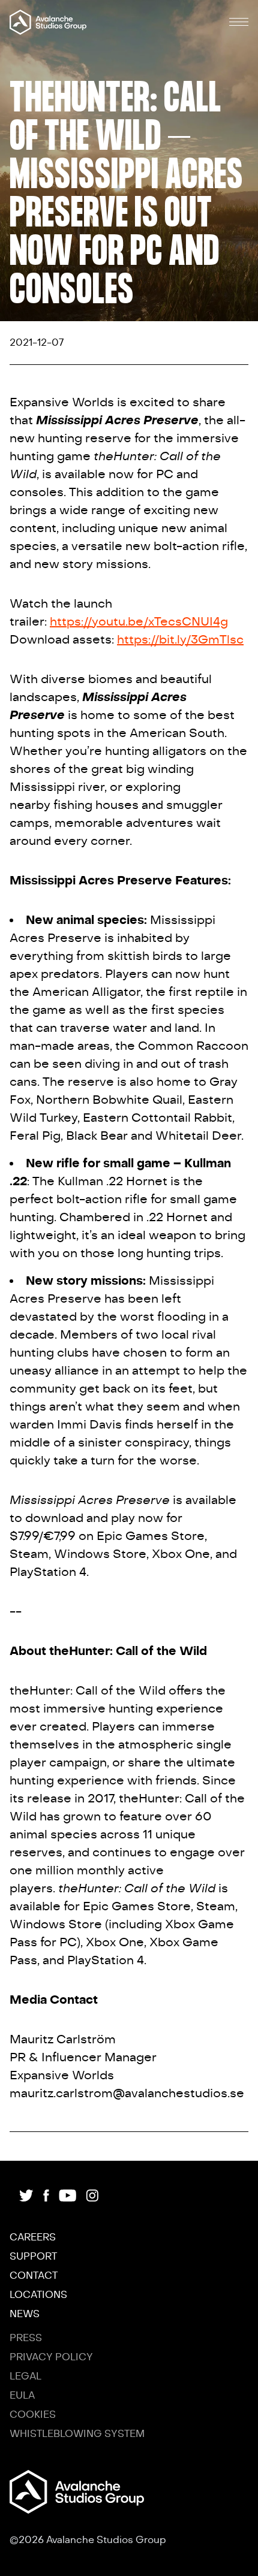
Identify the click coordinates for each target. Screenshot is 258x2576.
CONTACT (34, 2276)
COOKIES (33, 2415)
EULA (22, 2396)
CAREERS (33, 2237)
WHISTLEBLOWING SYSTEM (77, 2434)
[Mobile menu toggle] (239, 22)
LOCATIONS (38, 2295)
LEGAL (25, 2376)
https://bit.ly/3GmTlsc (180, 640)
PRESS (26, 2338)
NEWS (25, 2314)
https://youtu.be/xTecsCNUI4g (139, 622)
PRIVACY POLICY (51, 2357)
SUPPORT (33, 2257)
